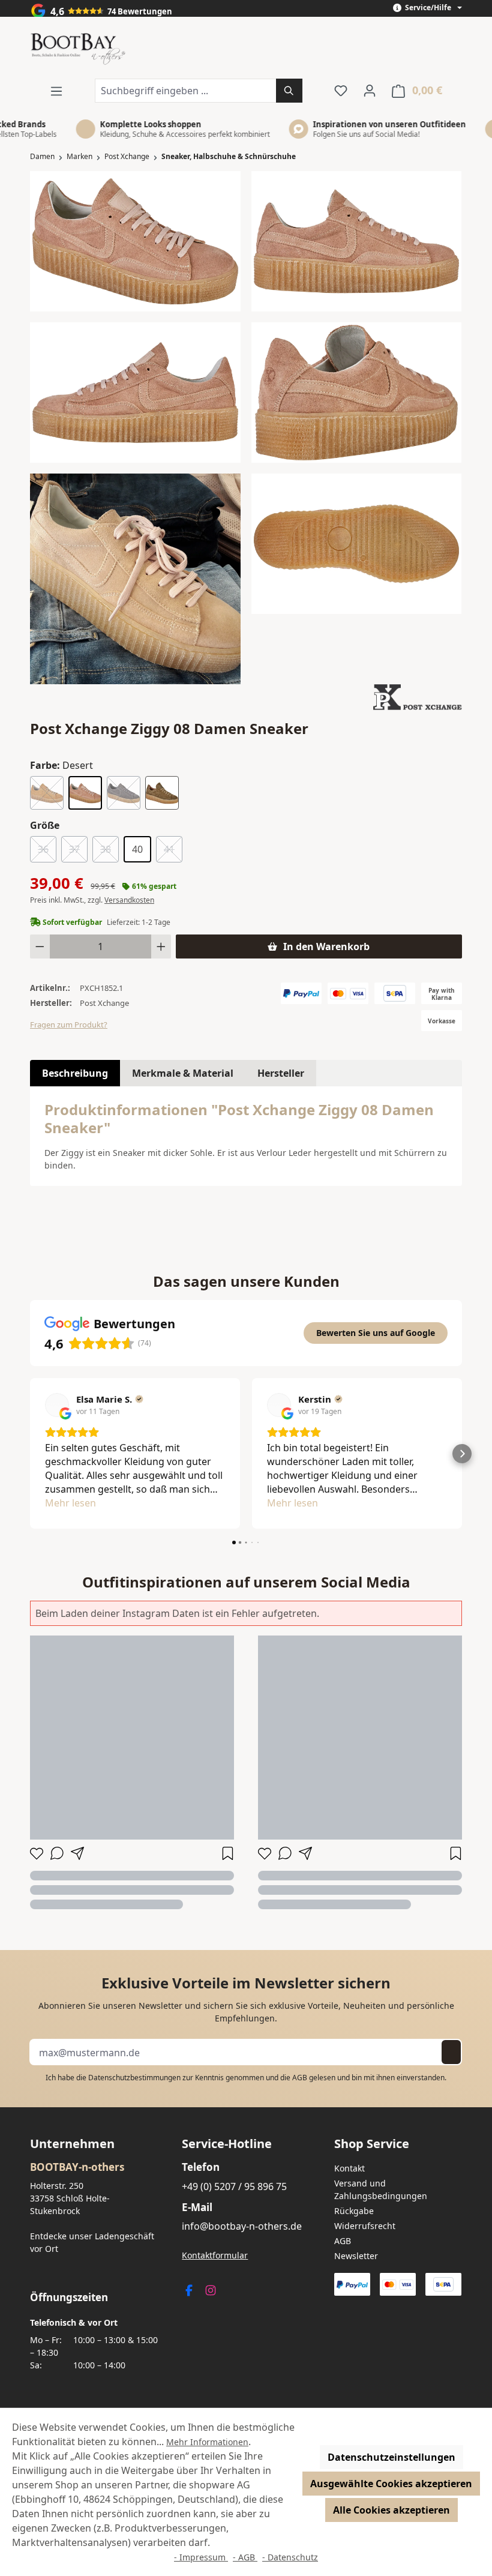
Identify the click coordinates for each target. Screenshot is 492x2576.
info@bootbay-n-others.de (242, 2226)
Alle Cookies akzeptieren (391, 2510)
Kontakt (349, 2168)
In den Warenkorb (326, 946)
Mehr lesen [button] (70, 1503)
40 (137, 849)
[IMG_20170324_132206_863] (135, 579)
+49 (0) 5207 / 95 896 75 (234, 2186)
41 (173, 851)
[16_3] (357, 241)
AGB (300, 2078)
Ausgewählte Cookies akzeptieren (391, 2484)
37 (78, 851)
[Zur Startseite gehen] (78, 50)
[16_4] (357, 544)
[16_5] (357, 393)
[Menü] (56, 91)
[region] (246, 427)
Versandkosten (129, 900)
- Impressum (201, 2557)
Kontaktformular (215, 2255)
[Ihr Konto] (370, 90)
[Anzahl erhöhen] (161, 946)
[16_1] (135, 241)
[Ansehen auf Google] (57, 1405)
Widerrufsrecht (365, 2226)
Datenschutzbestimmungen (134, 2078)
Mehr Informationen (207, 2442)
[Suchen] (289, 91)
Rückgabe (354, 2211)
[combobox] (186, 91)
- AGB (245, 2557)
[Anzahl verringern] (40, 946)
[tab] (75, 1073)
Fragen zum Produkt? (69, 1025)
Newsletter (356, 2256)
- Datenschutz (290, 2557)
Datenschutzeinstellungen (391, 2457)
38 (109, 851)
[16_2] (135, 393)
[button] (30, 1454)
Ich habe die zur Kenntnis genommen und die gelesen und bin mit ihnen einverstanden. (246, 2078)
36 (47, 851)
